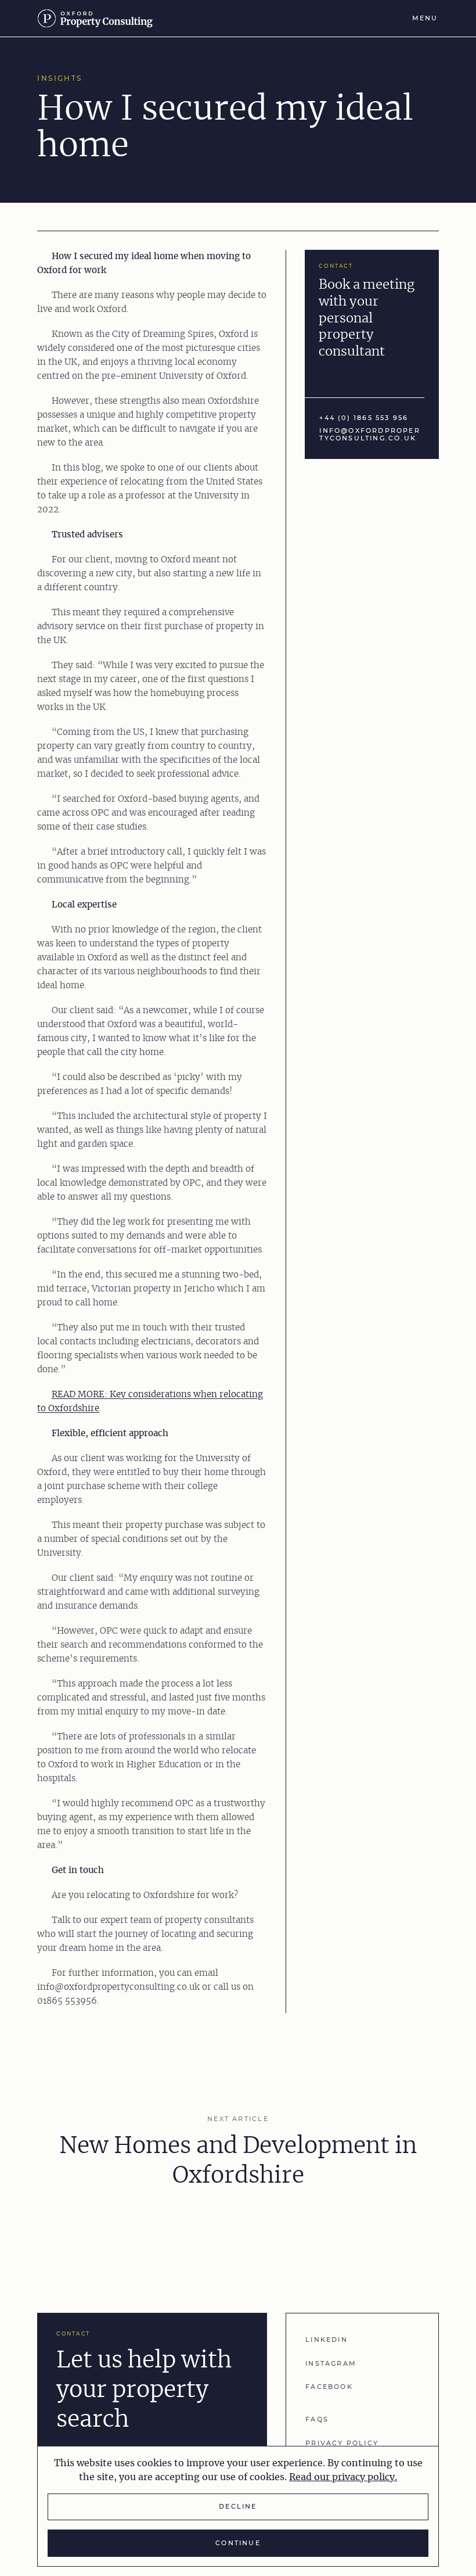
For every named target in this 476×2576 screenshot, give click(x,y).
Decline (238, 2507)
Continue (238, 2543)
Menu (425, 18)
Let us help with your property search (144, 2390)
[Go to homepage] (100, 18)
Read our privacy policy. (343, 2477)
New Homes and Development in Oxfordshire (238, 2161)
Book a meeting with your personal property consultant (367, 318)
